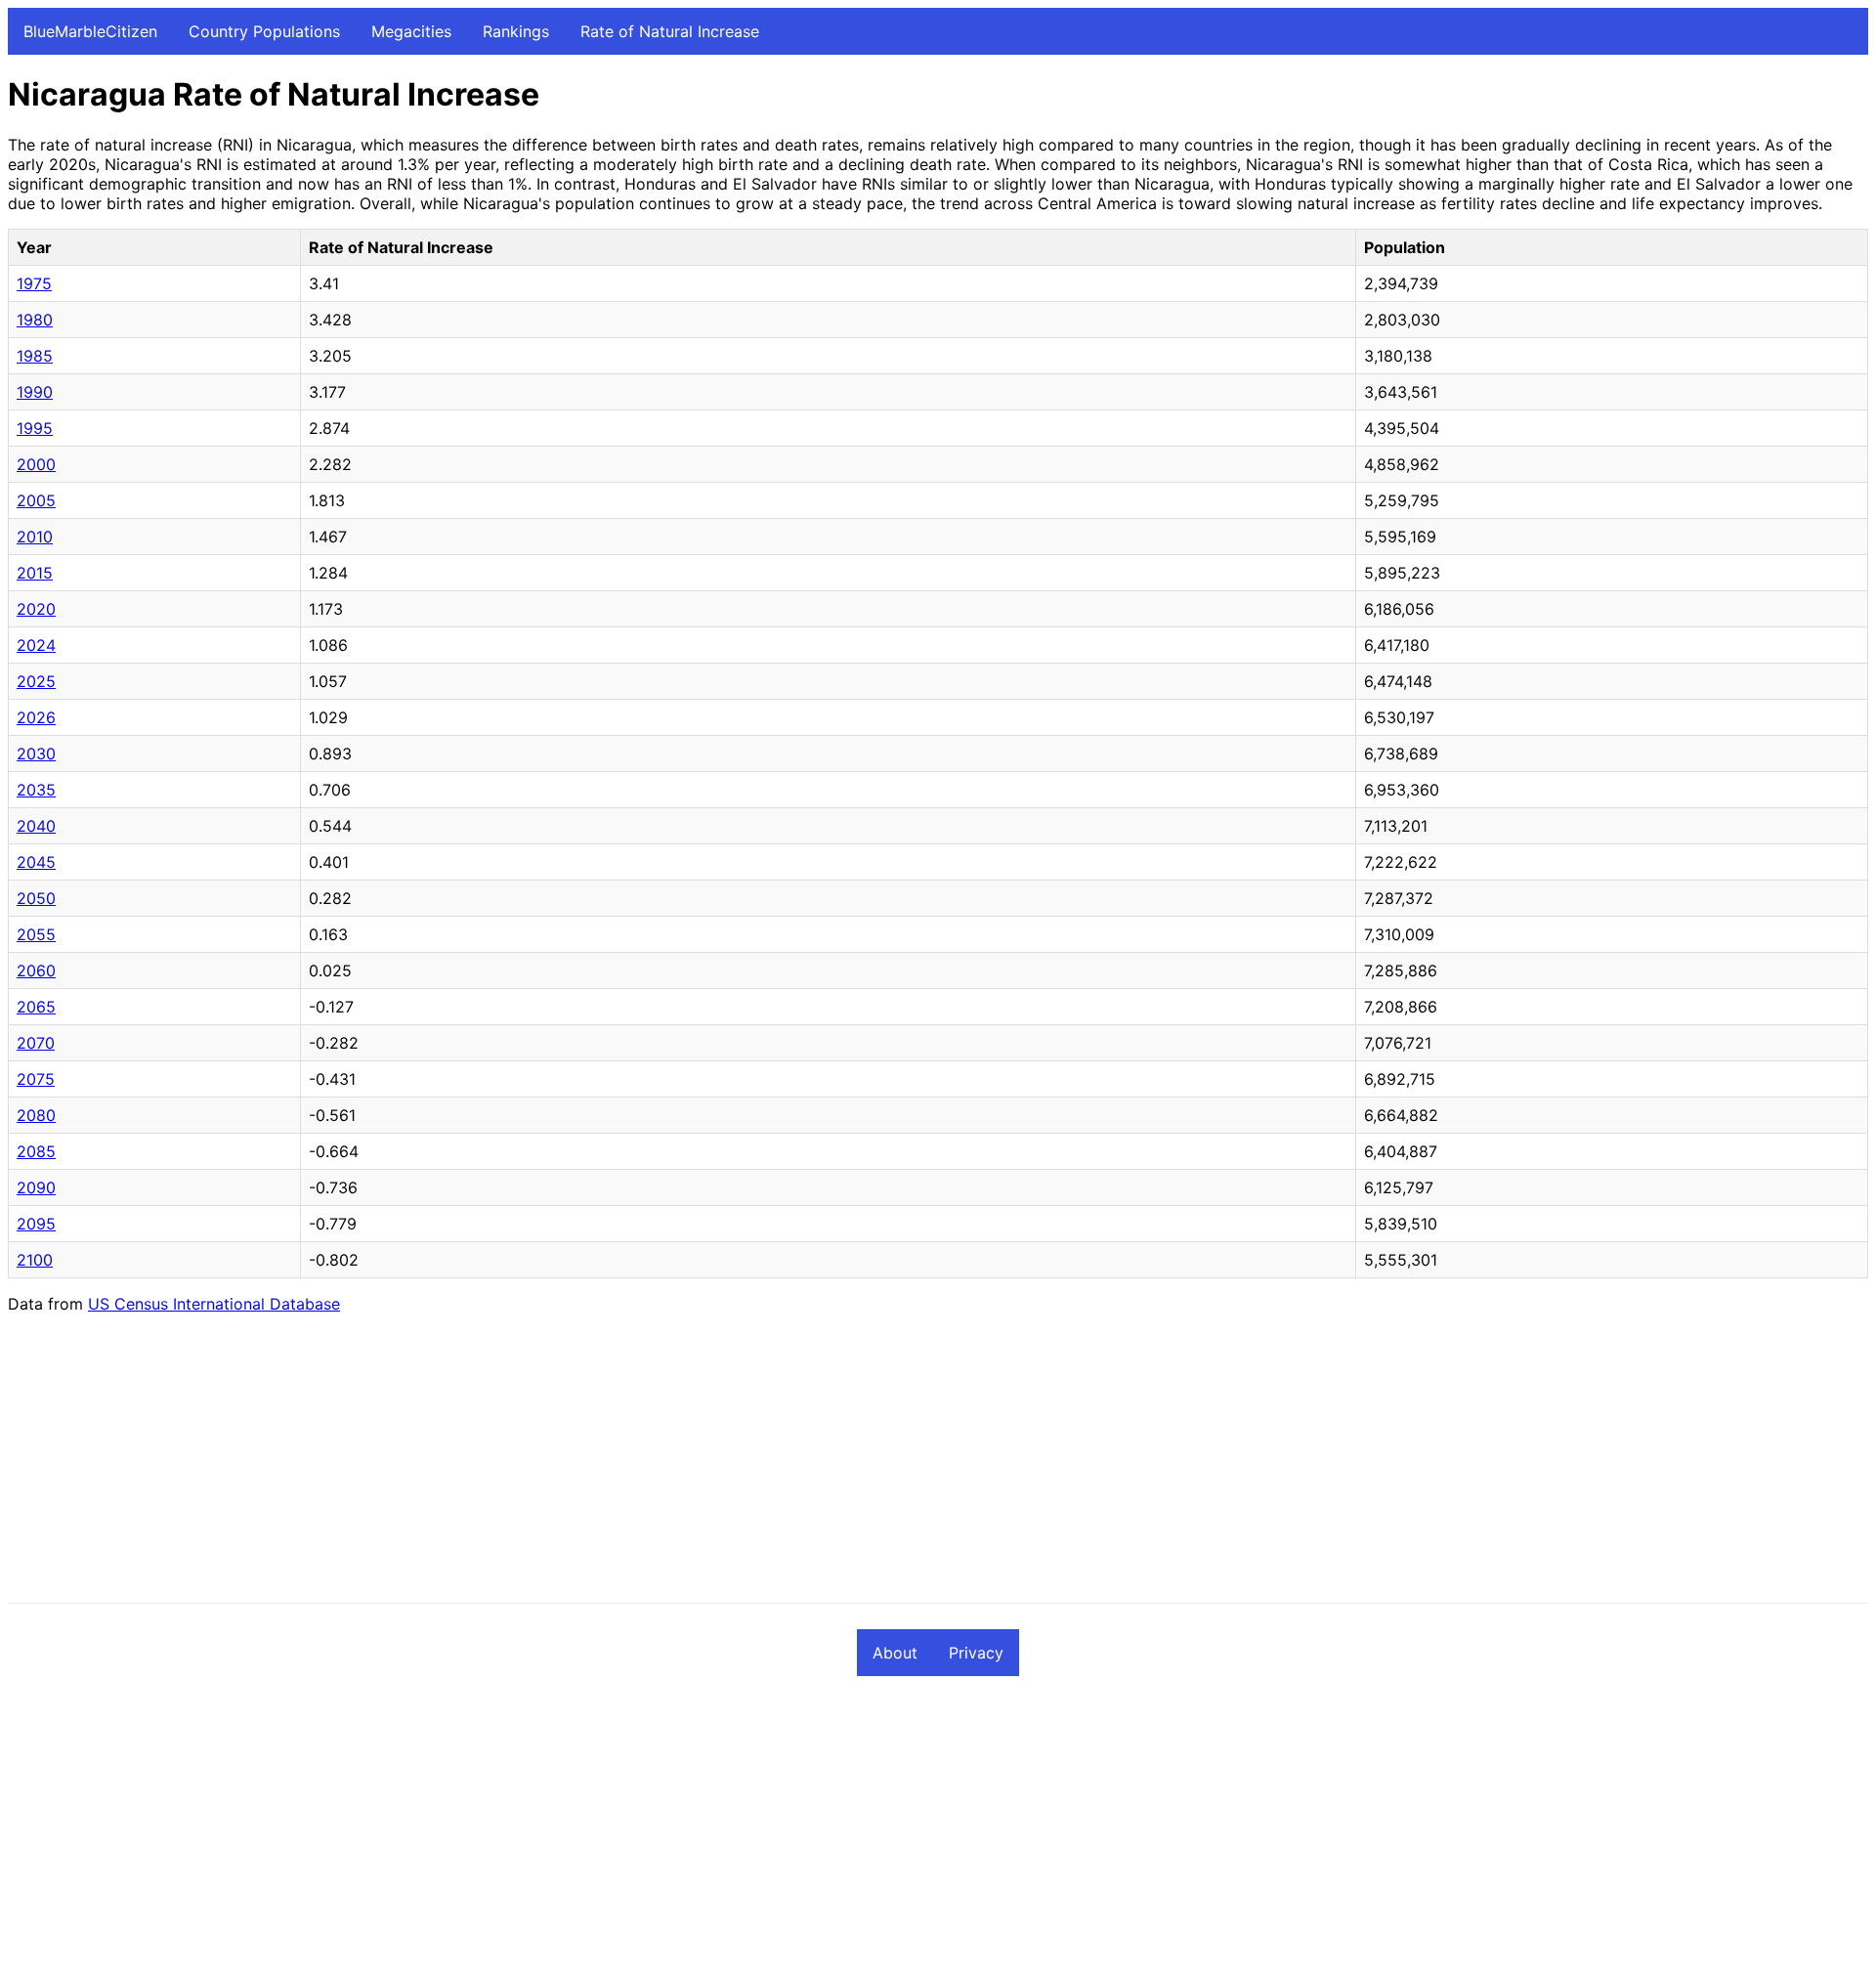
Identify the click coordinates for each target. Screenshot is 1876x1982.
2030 (36, 754)
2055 (36, 934)
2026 (36, 717)
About (895, 1653)
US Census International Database (214, 1304)
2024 (36, 645)
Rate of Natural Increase (670, 31)
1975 (34, 283)
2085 (36, 1151)
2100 (35, 1260)
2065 (36, 1007)
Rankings (516, 31)
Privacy (976, 1653)
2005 (36, 500)
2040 (36, 826)
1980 (35, 320)
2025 (36, 681)
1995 (35, 428)
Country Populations (264, 31)
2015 (35, 573)
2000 (36, 464)
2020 (36, 609)
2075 (36, 1079)
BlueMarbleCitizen (90, 31)
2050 (36, 898)
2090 (36, 1187)
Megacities (411, 31)
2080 (36, 1115)
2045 (36, 862)
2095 (36, 1224)
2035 (36, 790)
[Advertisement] (594, 1466)
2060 (36, 970)
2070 (36, 1043)
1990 (35, 392)
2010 (35, 537)
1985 (35, 356)
